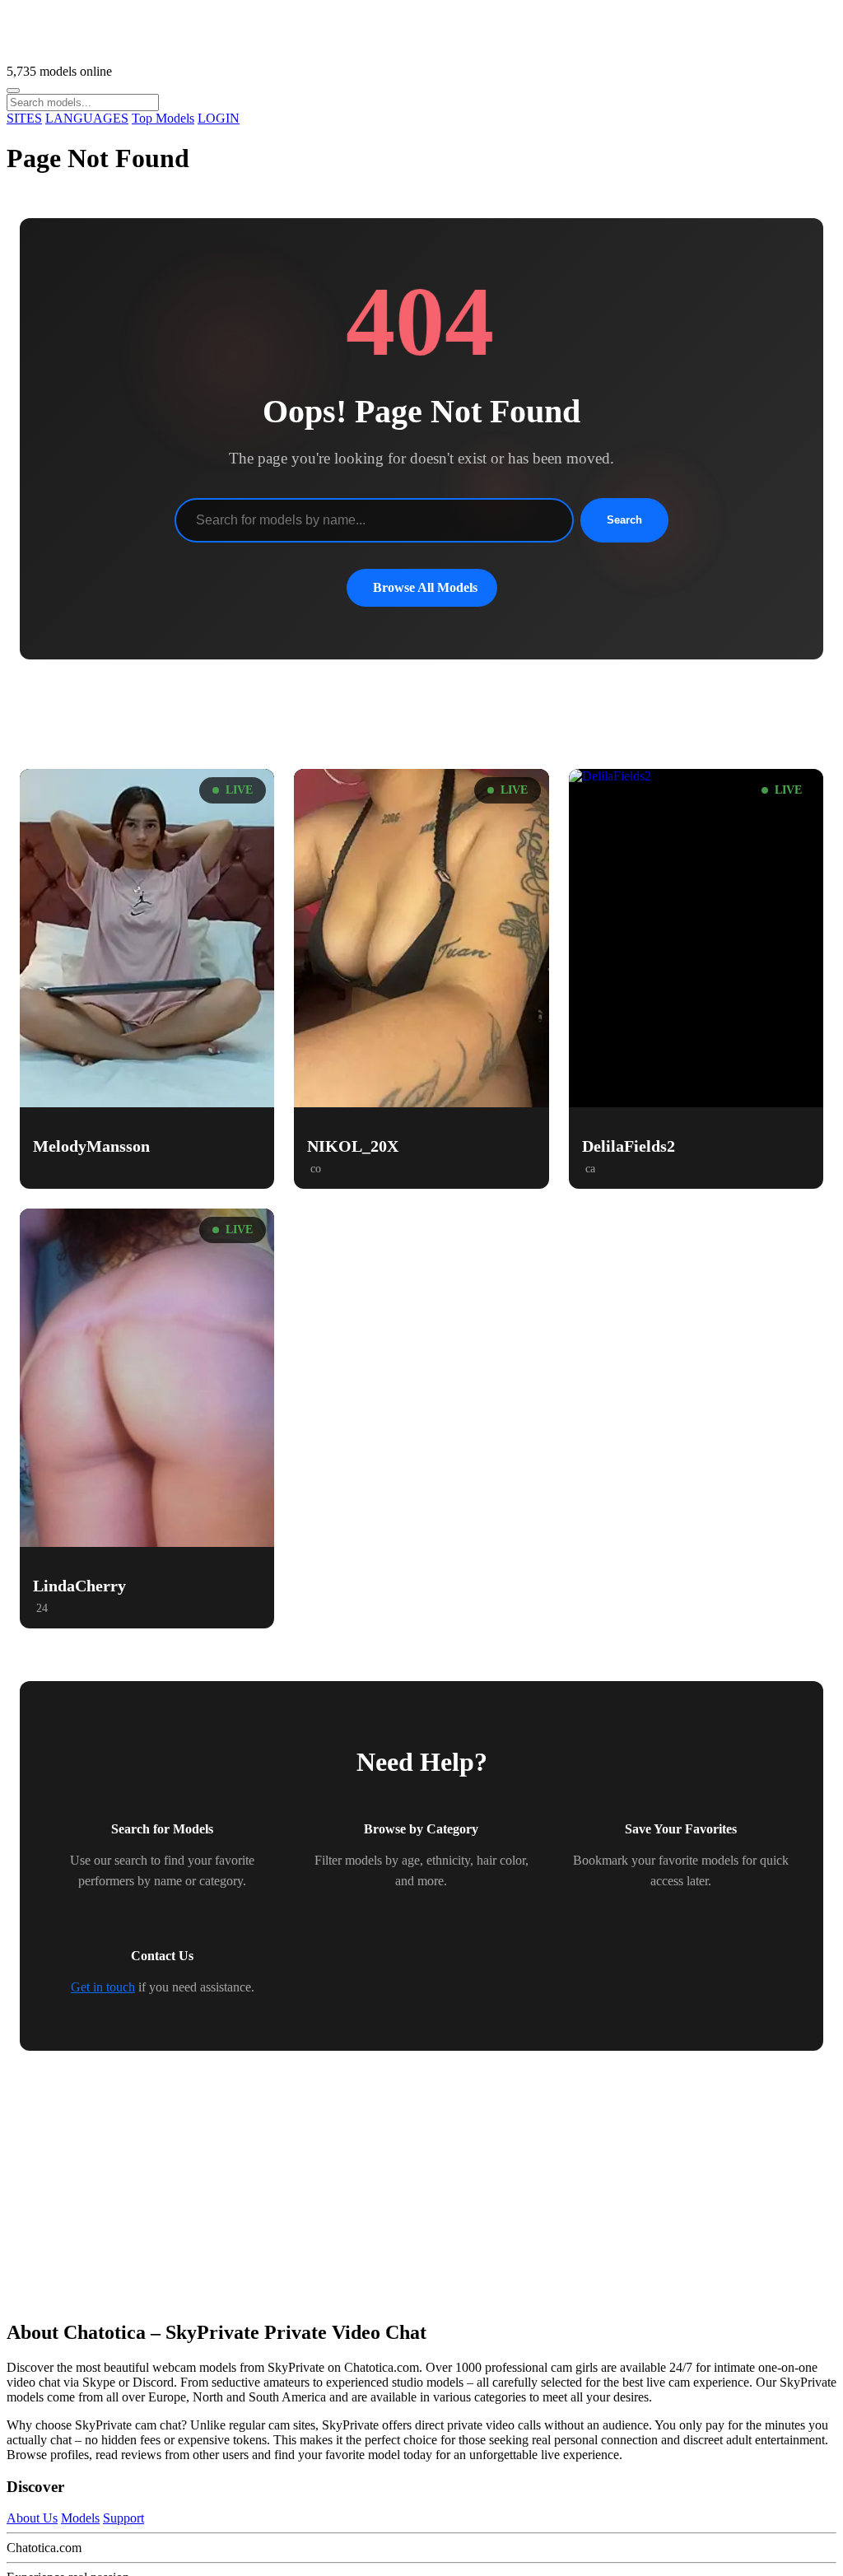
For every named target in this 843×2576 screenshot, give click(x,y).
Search (624, 520)
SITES (24, 118)
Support (123, 2518)
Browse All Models (425, 587)
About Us (32, 2518)
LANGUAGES (87, 118)
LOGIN (219, 118)
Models (80, 2518)
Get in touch (103, 1987)
